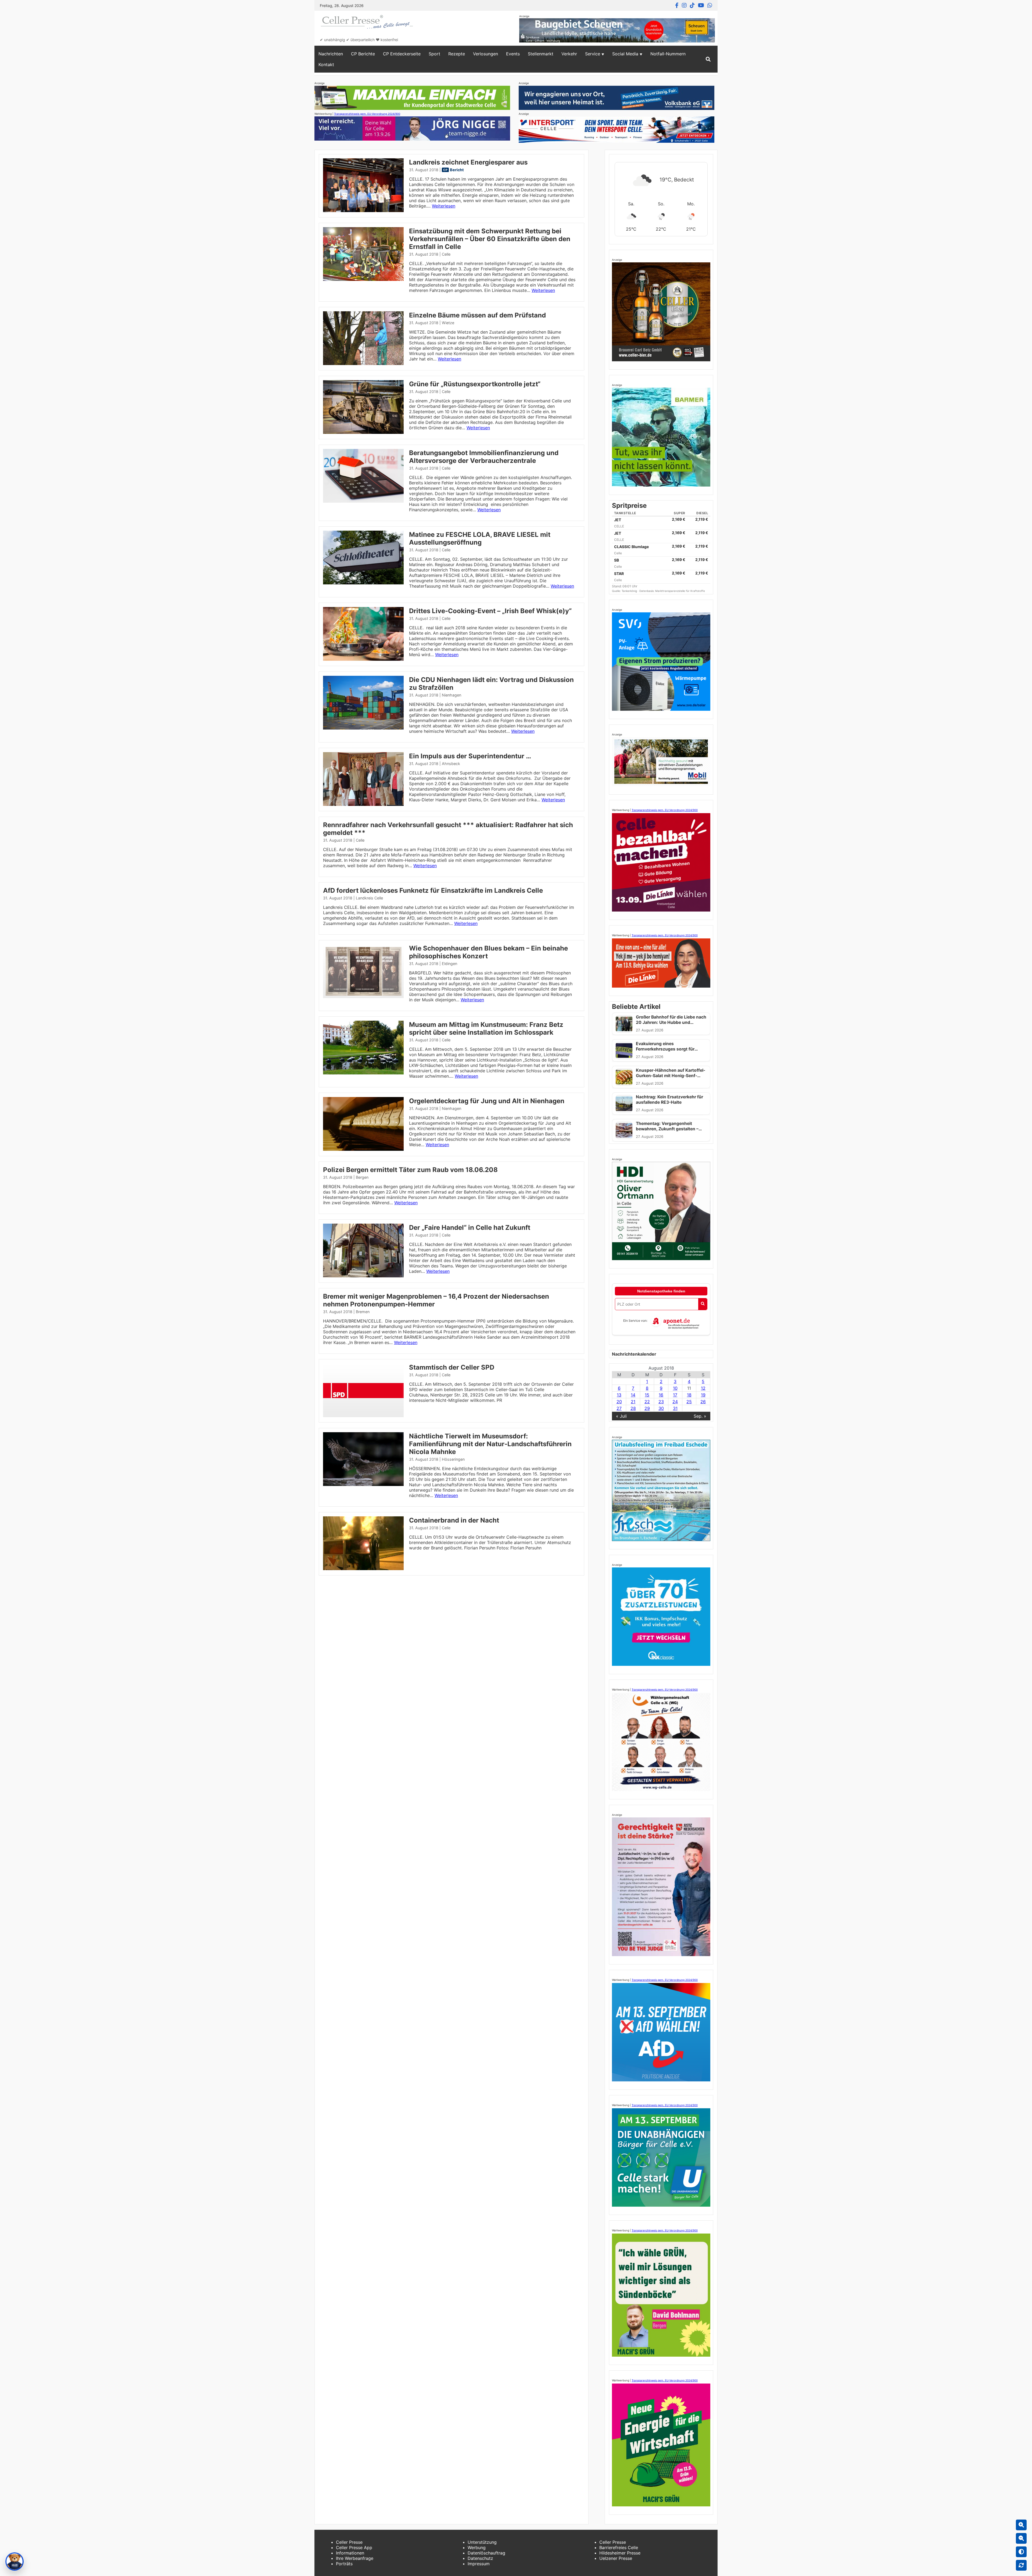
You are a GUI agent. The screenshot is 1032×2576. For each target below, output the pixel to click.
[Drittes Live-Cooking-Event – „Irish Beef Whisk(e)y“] (363, 659)
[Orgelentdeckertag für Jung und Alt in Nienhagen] (363, 1149)
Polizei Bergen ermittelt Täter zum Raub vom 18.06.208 (410, 1170)
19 (703, 1395)
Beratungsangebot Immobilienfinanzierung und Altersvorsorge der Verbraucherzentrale (484, 457)
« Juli (621, 1416)
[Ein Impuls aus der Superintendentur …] (363, 804)
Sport (434, 54)
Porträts (344, 2564)
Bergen (362, 1177)
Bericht (457, 170)
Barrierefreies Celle (619, 2548)
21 (633, 1402)
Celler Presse (349, 2542)
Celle (446, 254)
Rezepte (457, 54)
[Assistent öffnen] (15, 2561)
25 (689, 1402)
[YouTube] (701, 5)
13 (619, 1395)
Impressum (479, 2564)
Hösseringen (453, 1459)
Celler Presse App (354, 2548)
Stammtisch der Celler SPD (452, 1367)
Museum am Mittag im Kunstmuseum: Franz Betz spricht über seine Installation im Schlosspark (486, 1028)
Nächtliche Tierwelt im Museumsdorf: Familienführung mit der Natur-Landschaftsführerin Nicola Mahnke (490, 1444)
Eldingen (449, 964)
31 (675, 1408)
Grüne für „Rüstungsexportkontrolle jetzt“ (475, 384)
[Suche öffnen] (708, 59)
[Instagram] (684, 5)
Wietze (448, 323)
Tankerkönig (630, 591)
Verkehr (569, 54)
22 (647, 1402)
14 (633, 1395)
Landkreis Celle (369, 898)
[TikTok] (692, 5)
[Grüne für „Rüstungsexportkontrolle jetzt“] (363, 432)
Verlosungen (485, 54)
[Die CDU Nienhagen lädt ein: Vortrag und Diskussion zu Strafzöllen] (363, 728)
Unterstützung (482, 2542)
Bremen (363, 1312)
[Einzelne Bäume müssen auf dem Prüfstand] (363, 363)
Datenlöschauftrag (486, 2553)
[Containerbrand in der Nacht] (363, 1569)
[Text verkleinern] (1021, 2538)
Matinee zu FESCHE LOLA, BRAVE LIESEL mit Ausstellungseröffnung (480, 538)
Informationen (350, 2553)
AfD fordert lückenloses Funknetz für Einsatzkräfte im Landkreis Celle (433, 890)
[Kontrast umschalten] (1021, 2552)
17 (675, 1395)
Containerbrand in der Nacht (454, 1520)
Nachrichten (331, 54)
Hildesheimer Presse (620, 2553)
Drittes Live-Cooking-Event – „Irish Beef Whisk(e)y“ (490, 611)
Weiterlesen (444, 206)
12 (703, 1388)
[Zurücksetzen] (1021, 2565)
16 (661, 1395)
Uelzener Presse (616, 2558)
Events (513, 54)
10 (675, 1388)
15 (647, 1395)
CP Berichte (363, 54)
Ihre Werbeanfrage (355, 2558)
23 (661, 1402)
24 (675, 1402)
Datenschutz (480, 2558)
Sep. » (700, 1416)
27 (619, 1408)
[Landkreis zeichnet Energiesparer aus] (363, 210)
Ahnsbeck (451, 764)
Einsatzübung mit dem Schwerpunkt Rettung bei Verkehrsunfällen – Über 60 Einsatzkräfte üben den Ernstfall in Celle (490, 239)
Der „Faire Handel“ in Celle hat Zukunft (470, 1228)
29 (647, 1408)
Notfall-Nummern (668, 54)
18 (689, 1395)
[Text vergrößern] (1021, 2525)
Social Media (625, 54)
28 (633, 1408)
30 (661, 1408)
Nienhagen (451, 695)
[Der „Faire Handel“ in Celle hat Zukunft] (363, 1276)
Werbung (477, 2548)
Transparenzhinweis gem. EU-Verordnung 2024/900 (367, 114)
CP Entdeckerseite (402, 54)
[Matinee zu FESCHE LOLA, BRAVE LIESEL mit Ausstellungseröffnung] (363, 583)
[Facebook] (677, 5)
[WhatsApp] (710, 5)
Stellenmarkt (541, 54)
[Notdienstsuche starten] (703, 1304)
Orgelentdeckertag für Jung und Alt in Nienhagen (487, 1101)
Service (593, 54)
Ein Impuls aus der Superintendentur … (470, 756)
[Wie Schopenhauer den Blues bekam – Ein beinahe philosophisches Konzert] (363, 996)
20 (619, 1402)
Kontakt (326, 65)
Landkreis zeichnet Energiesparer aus (468, 162)
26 (703, 1402)
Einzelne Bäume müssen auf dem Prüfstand (477, 315)
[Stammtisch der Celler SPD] (363, 1416)
